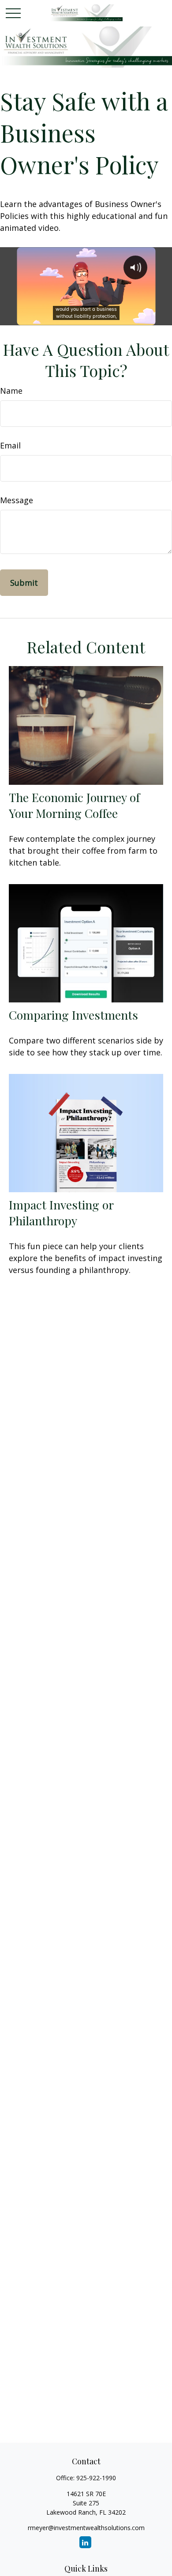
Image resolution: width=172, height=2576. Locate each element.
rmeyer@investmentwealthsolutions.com (86, 2528)
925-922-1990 (96, 2478)
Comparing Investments (73, 1015)
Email (10, 445)
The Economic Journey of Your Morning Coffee (74, 805)
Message (17, 500)
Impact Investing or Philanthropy (61, 1213)
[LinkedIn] (85, 2542)
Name (11, 391)
